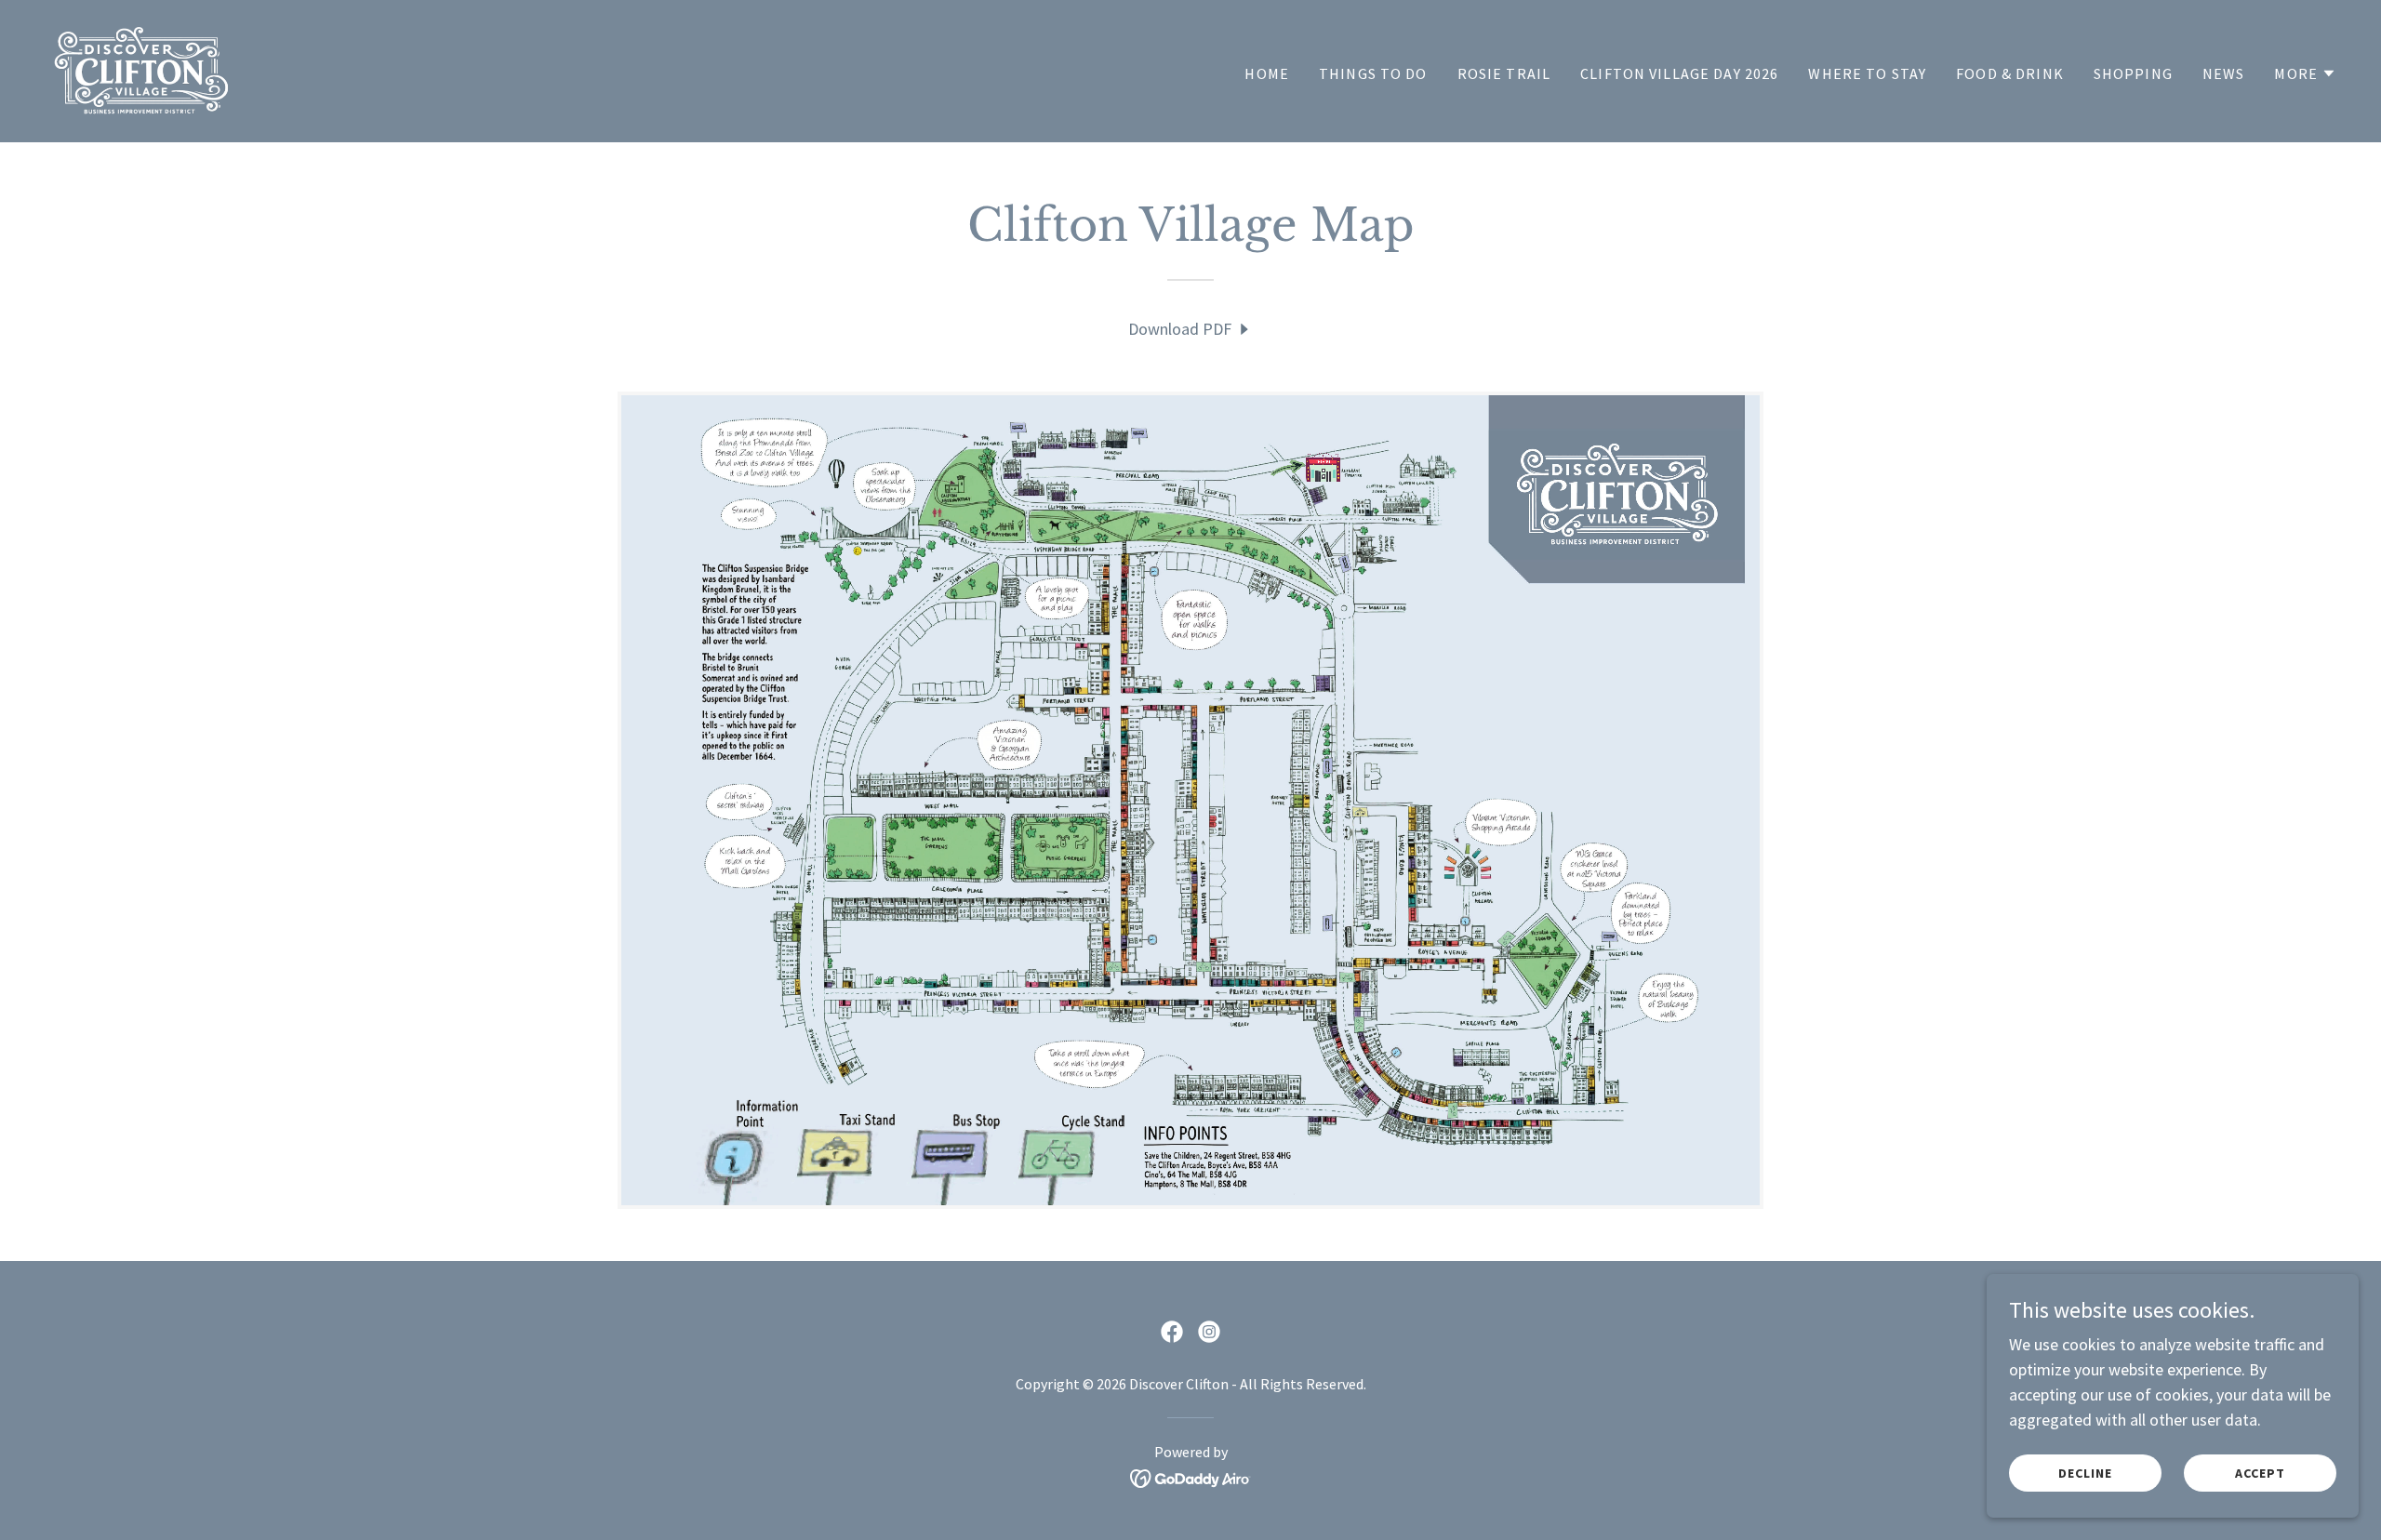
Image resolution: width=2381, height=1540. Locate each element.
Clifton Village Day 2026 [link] (1679, 73)
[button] (2305, 73)
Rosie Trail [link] (1504, 73)
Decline (2085, 1473)
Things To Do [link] (1373, 73)
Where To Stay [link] (1867, 73)
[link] (141, 69)
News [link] (2224, 73)
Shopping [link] (2133, 73)
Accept (2260, 1473)
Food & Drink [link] (2010, 73)
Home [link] (1267, 73)
